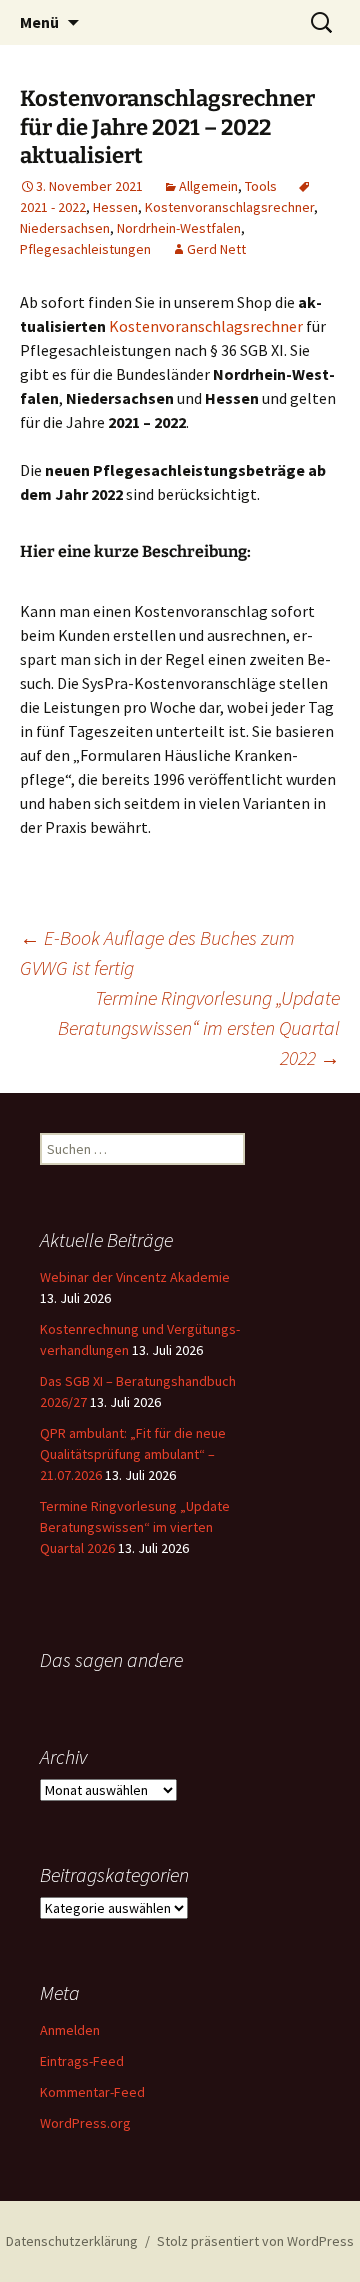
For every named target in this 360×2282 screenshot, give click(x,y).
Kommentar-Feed (92, 2092)
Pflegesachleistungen (85, 249)
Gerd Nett (216, 249)
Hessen (115, 207)
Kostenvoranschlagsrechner (229, 207)
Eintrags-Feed (82, 2061)
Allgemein (208, 186)
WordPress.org (85, 2123)
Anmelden (70, 2030)
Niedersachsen (65, 228)
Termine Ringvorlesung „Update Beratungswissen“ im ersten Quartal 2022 (199, 1027)
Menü (39, 22)
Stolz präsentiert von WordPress (255, 2241)
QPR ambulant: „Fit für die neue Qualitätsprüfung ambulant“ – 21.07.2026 (133, 1454)
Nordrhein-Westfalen (179, 228)
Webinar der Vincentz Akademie (135, 1277)
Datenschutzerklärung (72, 2241)
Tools (261, 186)
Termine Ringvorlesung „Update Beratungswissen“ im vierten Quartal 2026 (135, 1527)
